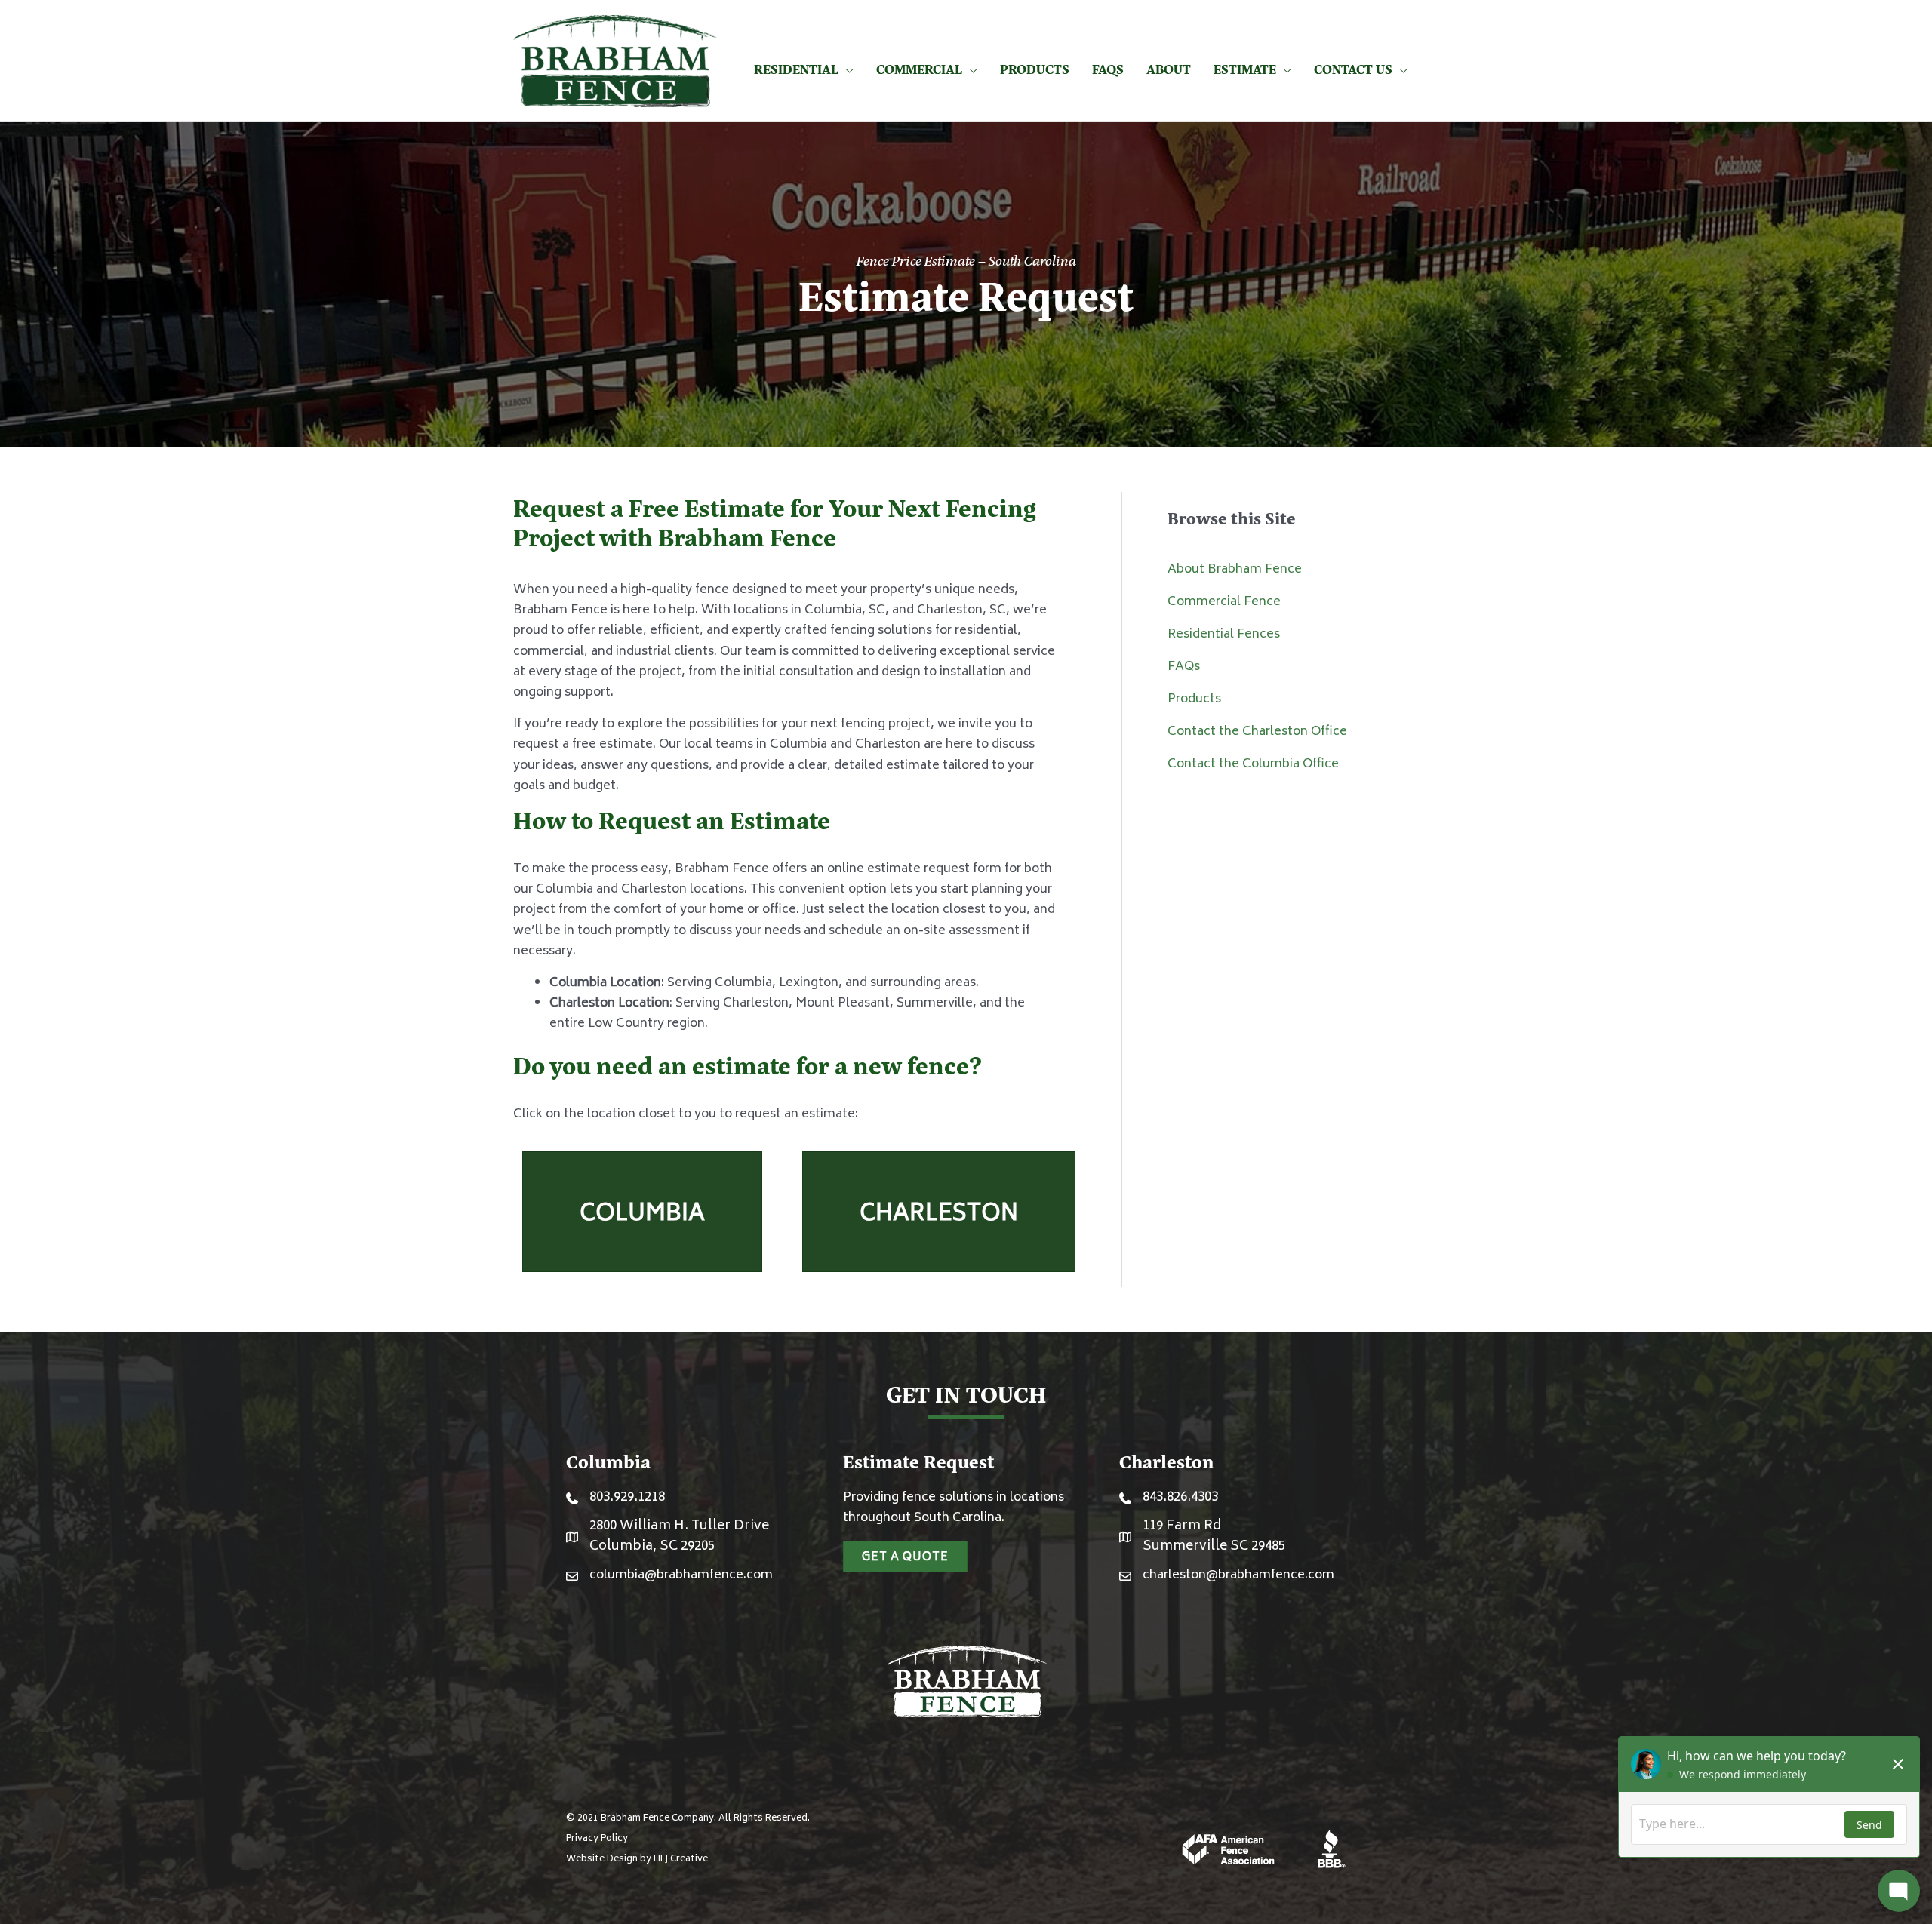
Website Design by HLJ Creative (637, 1859)
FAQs (1184, 667)
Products (1194, 699)
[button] (846, 69)
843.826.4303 (1180, 1498)
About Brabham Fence (1235, 570)
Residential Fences (1224, 635)
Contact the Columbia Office (1253, 764)
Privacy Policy (597, 1839)
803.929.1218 (627, 1498)
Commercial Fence (1224, 602)
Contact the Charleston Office (1257, 732)
